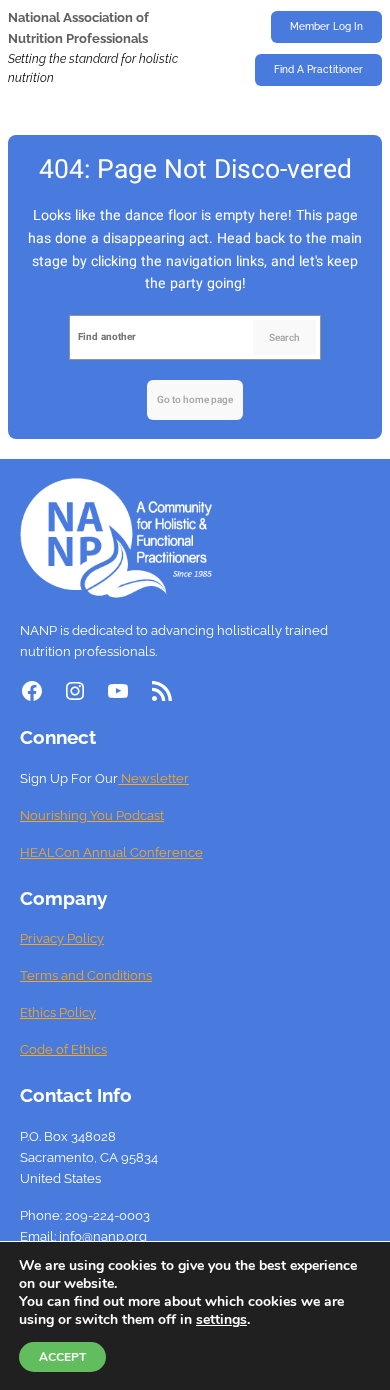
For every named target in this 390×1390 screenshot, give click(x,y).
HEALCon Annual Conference (111, 852)
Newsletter (153, 778)
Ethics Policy (58, 1012)
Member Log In (326, 26)
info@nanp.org (103, 1236)
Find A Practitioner (318, 69)
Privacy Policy (62, 938)
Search (284, 338)
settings (221, 1320)
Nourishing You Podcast (92, 815)
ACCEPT (62, 1357)
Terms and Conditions (86, 975)
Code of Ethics (63, 1049)
